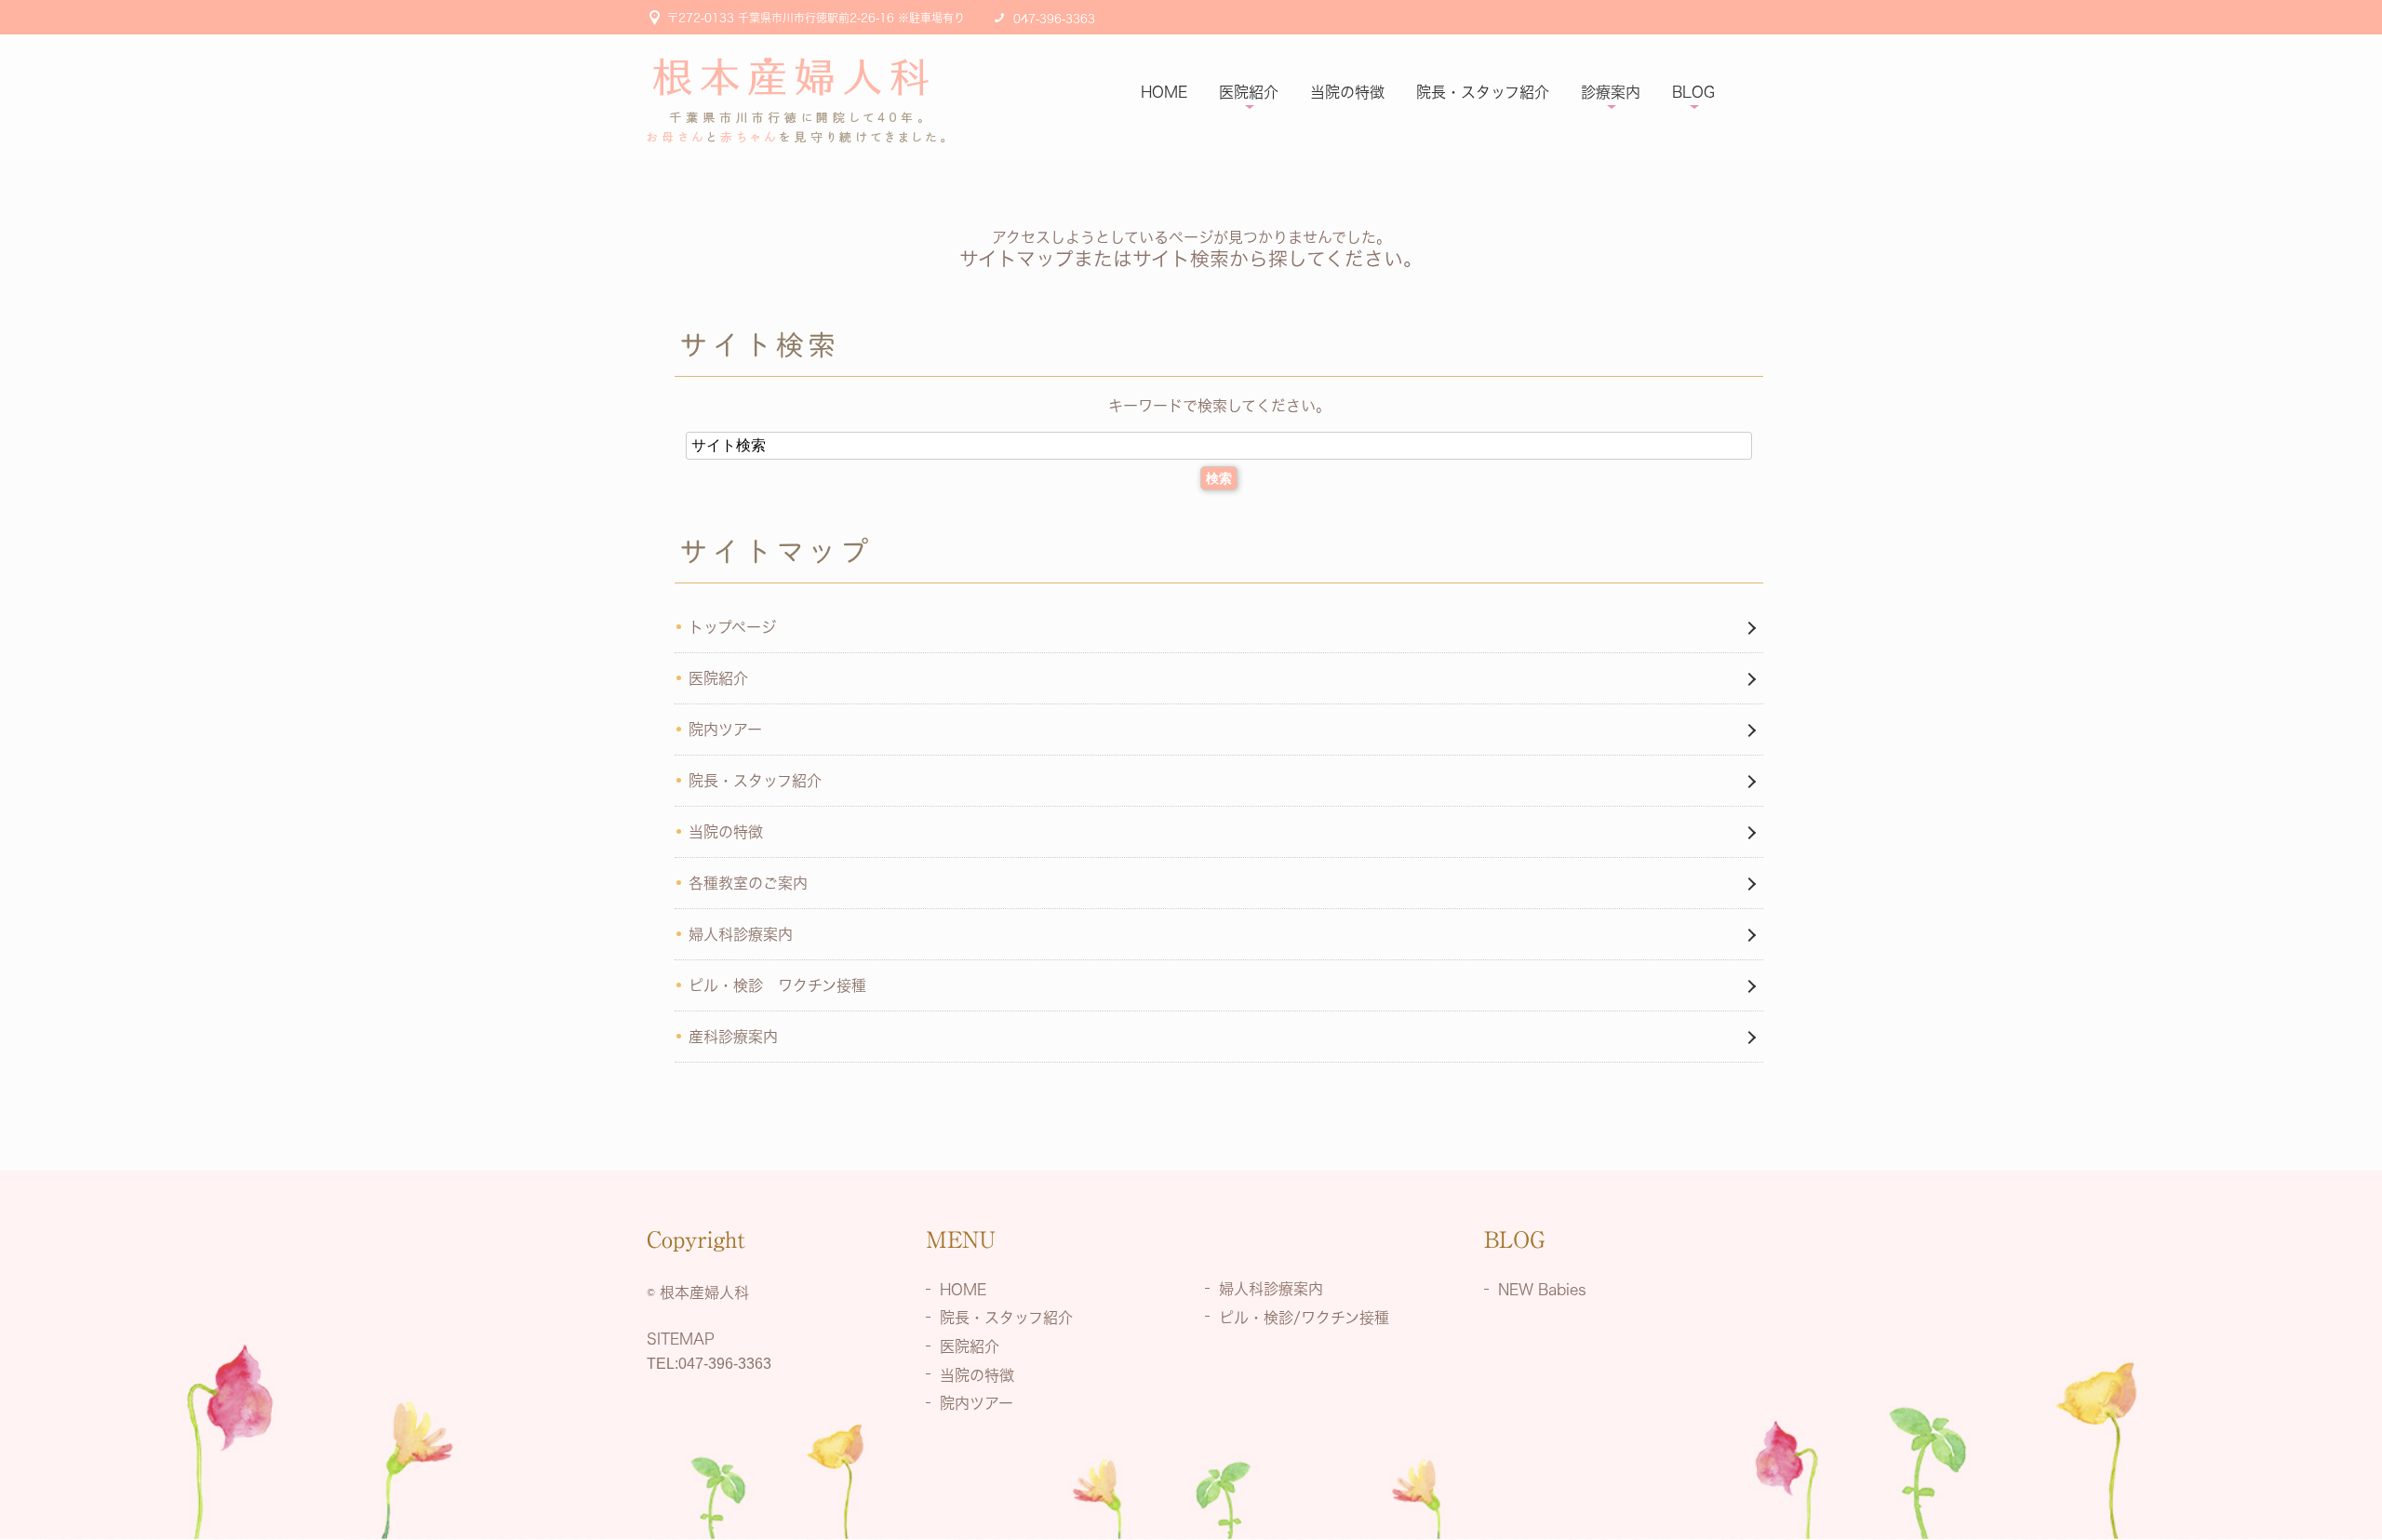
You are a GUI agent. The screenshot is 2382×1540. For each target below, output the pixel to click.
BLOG (1693, 92)
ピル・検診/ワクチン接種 (1304, 1317)
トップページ (732, 627)
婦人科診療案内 (741, 934)
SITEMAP (681, 1339)
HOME (1164, 92)
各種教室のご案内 (748, 883)
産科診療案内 (733, 1037)
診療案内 (1611, 92)
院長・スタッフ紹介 (1483, 92)
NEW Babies (1542, 1289)
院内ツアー (725, 730)
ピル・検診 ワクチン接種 (777, 985)
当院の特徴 (1347, 92)
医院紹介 (1249, 92)
